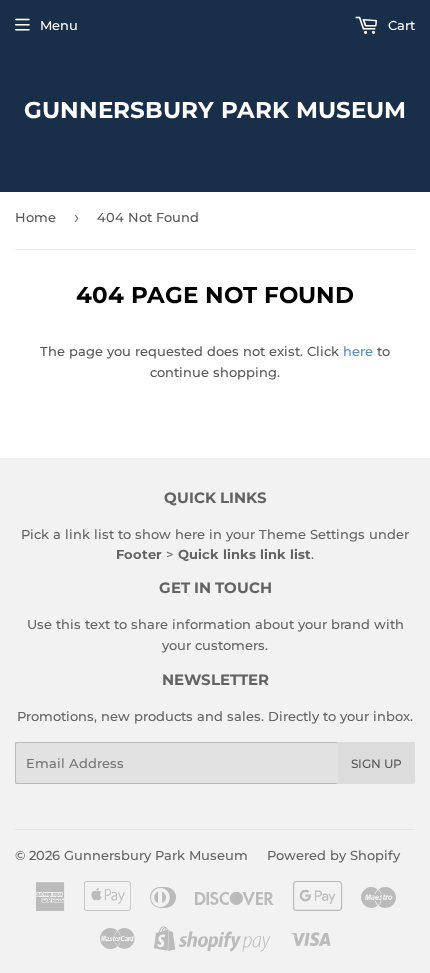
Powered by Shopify (333, 855)
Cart (399, 25)
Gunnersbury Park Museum (215, 110)
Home (35, 217)
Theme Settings (312, 534)
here (358, 351)
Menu (59, 25)
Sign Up (376, 763)
